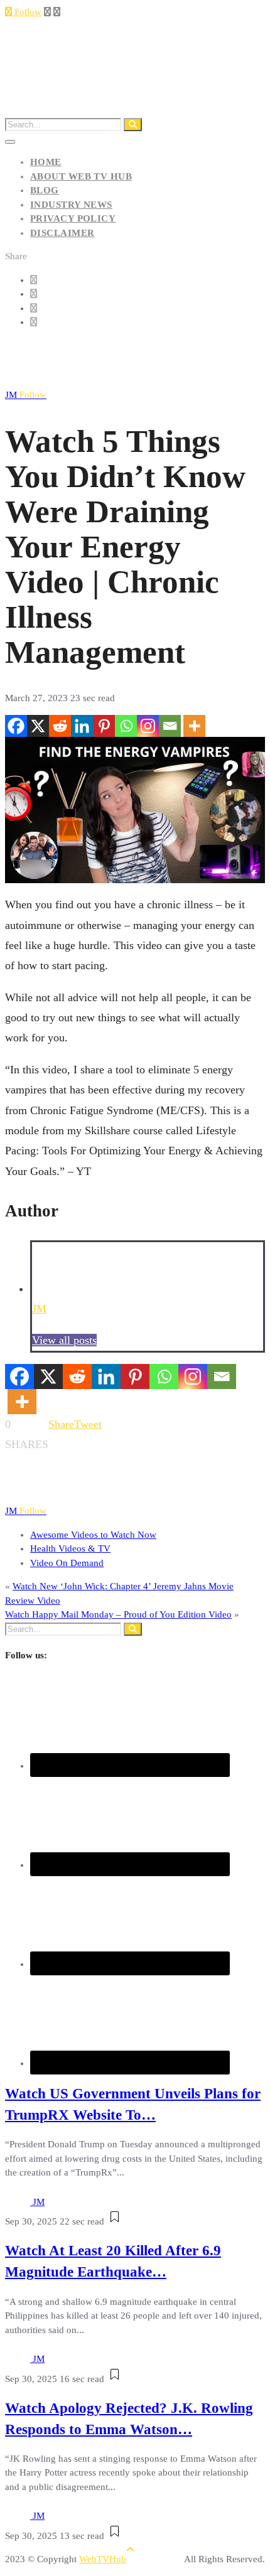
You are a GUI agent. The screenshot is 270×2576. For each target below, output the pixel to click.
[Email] (170, 726)
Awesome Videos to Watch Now (93, 1535)
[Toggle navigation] (10, 142)
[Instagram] (148, 726)
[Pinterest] (104, 726)
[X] (38, 726)
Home (46, 162)
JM (26, 395)
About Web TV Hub (81, 176)
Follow (27, 12)
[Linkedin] (82, 726)
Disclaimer (62, 233)
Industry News (71, 205)
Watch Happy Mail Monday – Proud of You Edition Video (118, 1614)
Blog (45, 190)
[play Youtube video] (135, 810)
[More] (194, 726)
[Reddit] (60, 726)
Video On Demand (67, 1563)
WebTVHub (103, 2559)
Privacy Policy (73, 218)
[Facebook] (16, 726)
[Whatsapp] (126, 726)
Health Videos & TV (70, 1548)
